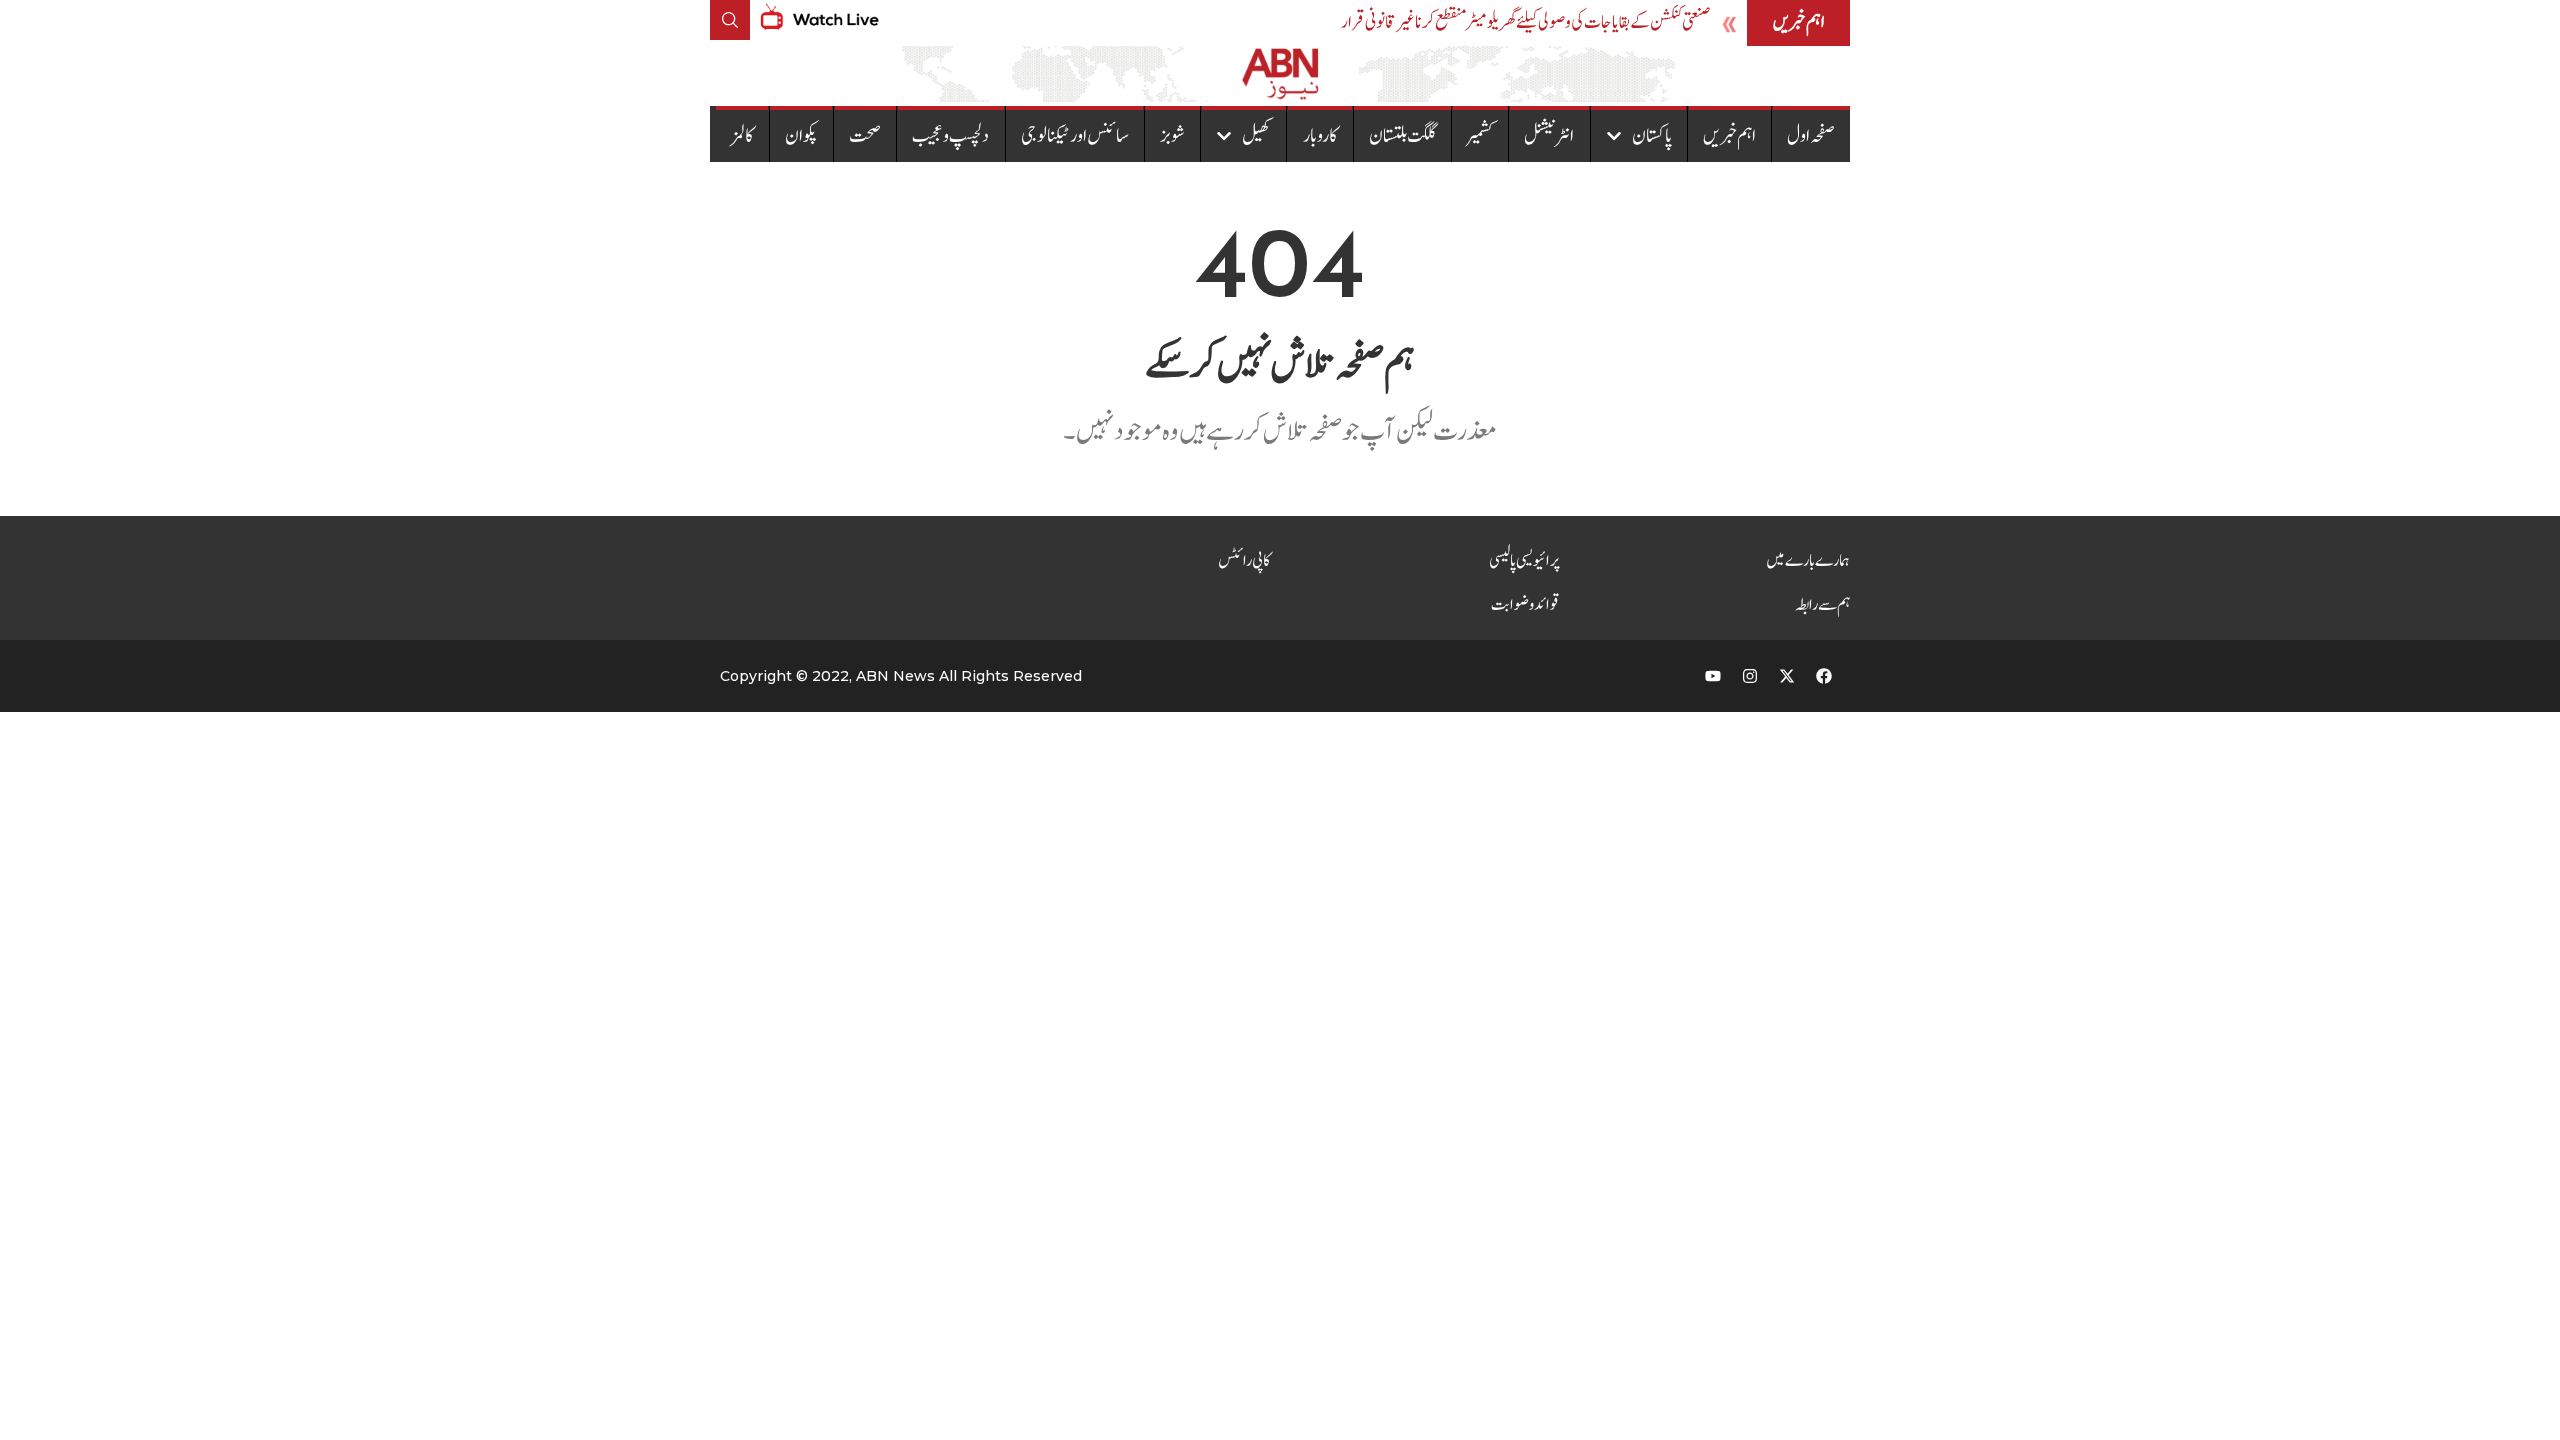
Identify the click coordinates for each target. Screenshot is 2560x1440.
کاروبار (1320, 136)
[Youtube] (1713, 676)
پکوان (801, 136)
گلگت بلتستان (1402, 136)
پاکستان (1652, 136)
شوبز (1172, 136)
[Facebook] (1824, 676)
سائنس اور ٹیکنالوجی (1075, 136)
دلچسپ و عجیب (950, 136)
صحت (865, 136)
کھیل (1256, 136)
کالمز (742, 136)
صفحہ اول (1811, 136)
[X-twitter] (1787, 676)
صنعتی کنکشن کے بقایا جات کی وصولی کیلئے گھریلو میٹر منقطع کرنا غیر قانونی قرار (1525, 22)
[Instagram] (1750, 676)
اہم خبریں (1729, 136)
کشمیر (1480, 136)
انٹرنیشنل (1549, 136)
